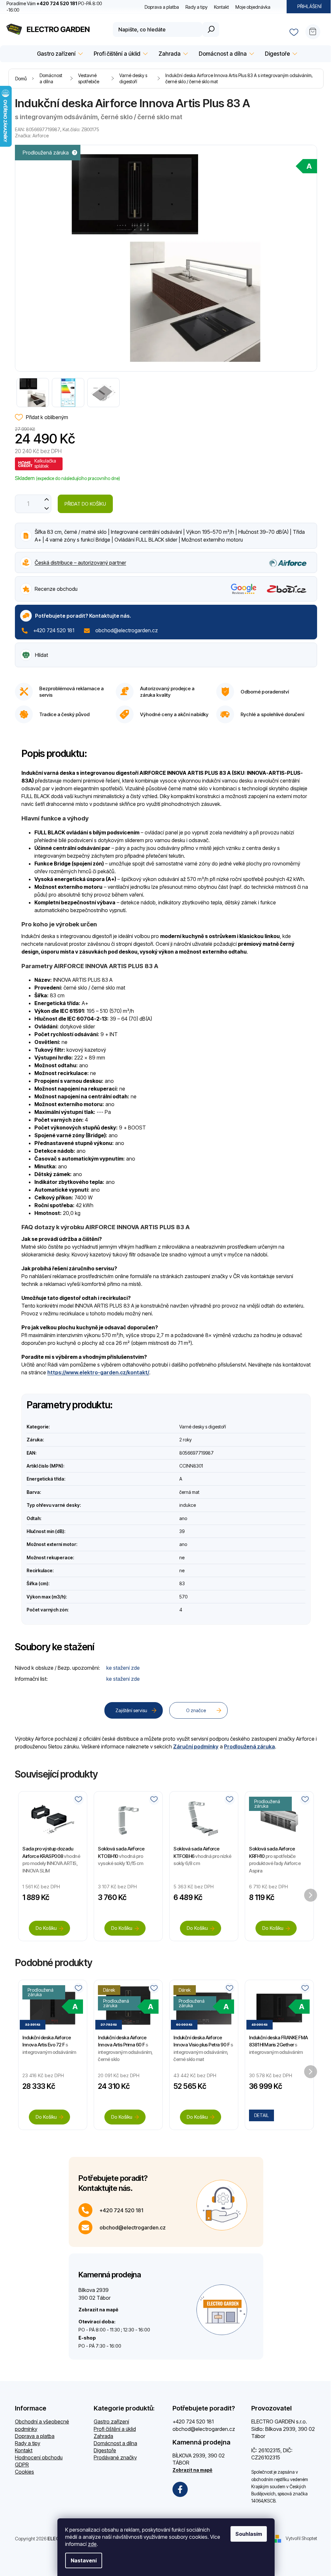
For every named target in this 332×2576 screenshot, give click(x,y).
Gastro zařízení (111, 2421)
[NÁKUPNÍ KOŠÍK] (315, 29)
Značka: (32, 136)
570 (183, 1597)
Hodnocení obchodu (39, 2457)
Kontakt (221, 7)
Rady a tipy (196, 7)
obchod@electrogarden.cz (127, 630)
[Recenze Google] (244, 589)
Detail (261, 2115)
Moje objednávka (253, 7)
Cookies (24, 2472)
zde (92, 2544)
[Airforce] (288, 562)
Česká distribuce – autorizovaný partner (80, 563)
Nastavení (84, 2560)
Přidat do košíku (85, 504)
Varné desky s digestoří (203, 1427)
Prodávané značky (115, 2457)
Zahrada (103, 2436)
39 (182, 1531)
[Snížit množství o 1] (47, 508)
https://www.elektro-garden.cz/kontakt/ (98, 1372)
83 (182, 1583)
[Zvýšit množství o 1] (47, 499)
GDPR (22, 2465)
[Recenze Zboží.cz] (287, 589)
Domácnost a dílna (115, 2443)
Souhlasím (249, 2534)
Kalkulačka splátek (45, 463)
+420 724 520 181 (54, 630)
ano (183, 1518)
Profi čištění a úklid (115, 2429)
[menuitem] (59, 54)
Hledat (211, 29)
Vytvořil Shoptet (301, 2538)
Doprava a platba (162, 7)
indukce (188, 1505)
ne (182, 1557)
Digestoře (105, 2450)
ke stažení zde (123, 1668)
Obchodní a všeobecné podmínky (42, 2425)
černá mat (189, 1492)
